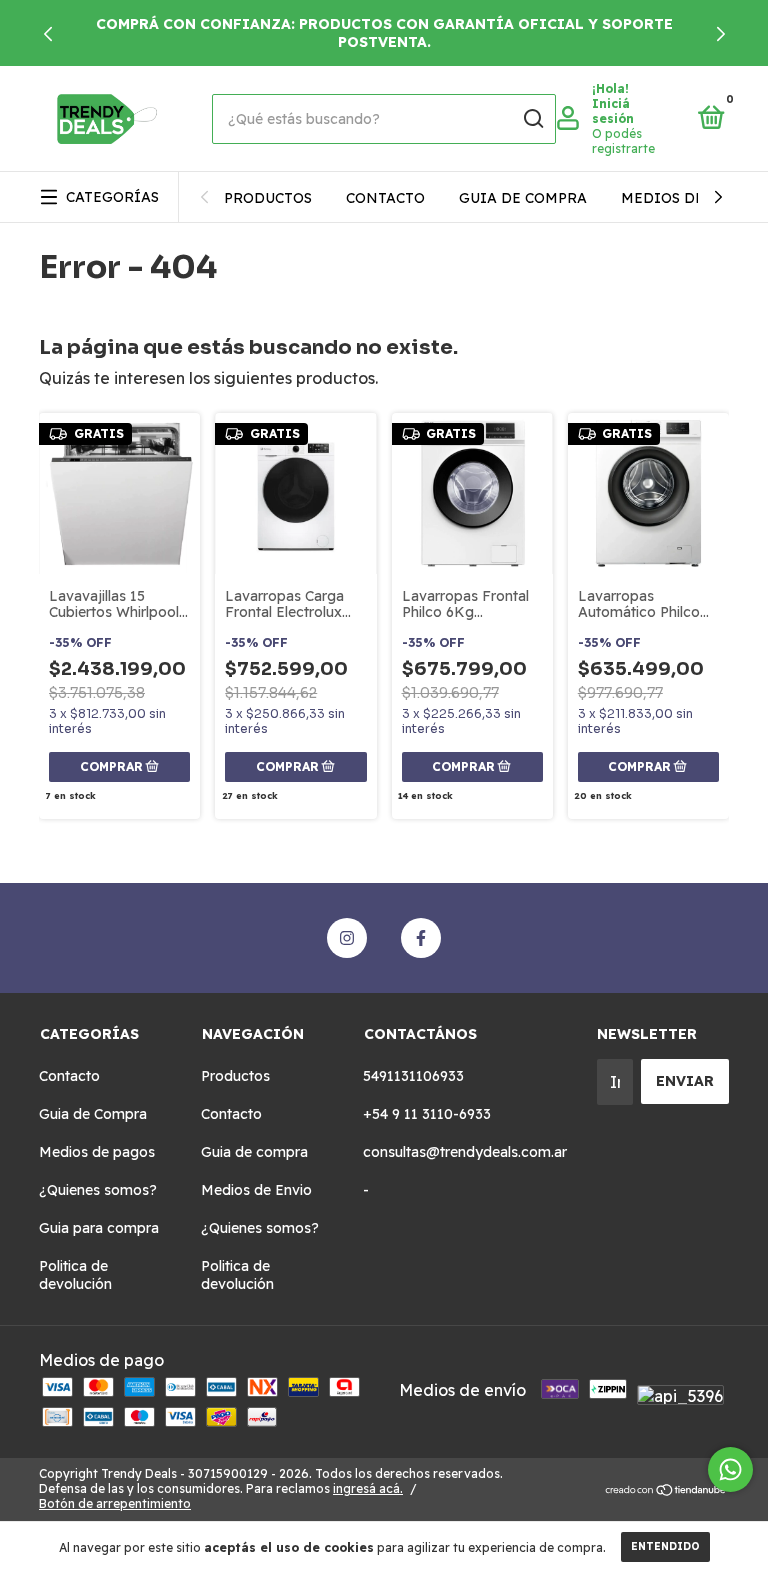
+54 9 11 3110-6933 (427, 1114)
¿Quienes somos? (98, 1190)
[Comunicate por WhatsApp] (730, 1469)
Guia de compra (523, 198)
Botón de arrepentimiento (115, 1503)
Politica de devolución (75, 1275)
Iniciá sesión (613, 111)
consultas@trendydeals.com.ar (465, 1152)
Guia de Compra (93, 1114)
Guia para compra (99, 1228)
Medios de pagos (97, 1152)
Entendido (665, 1546)
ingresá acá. (368, 1488)
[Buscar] (532, 119)
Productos (268, 198)
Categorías (112, 197)
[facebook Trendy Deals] (421, 938)
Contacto (385, 198)
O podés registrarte (623, 141)
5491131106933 (413, 1076)
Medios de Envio (689, 198)
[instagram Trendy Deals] (347, 938)
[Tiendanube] (666, 1491)
